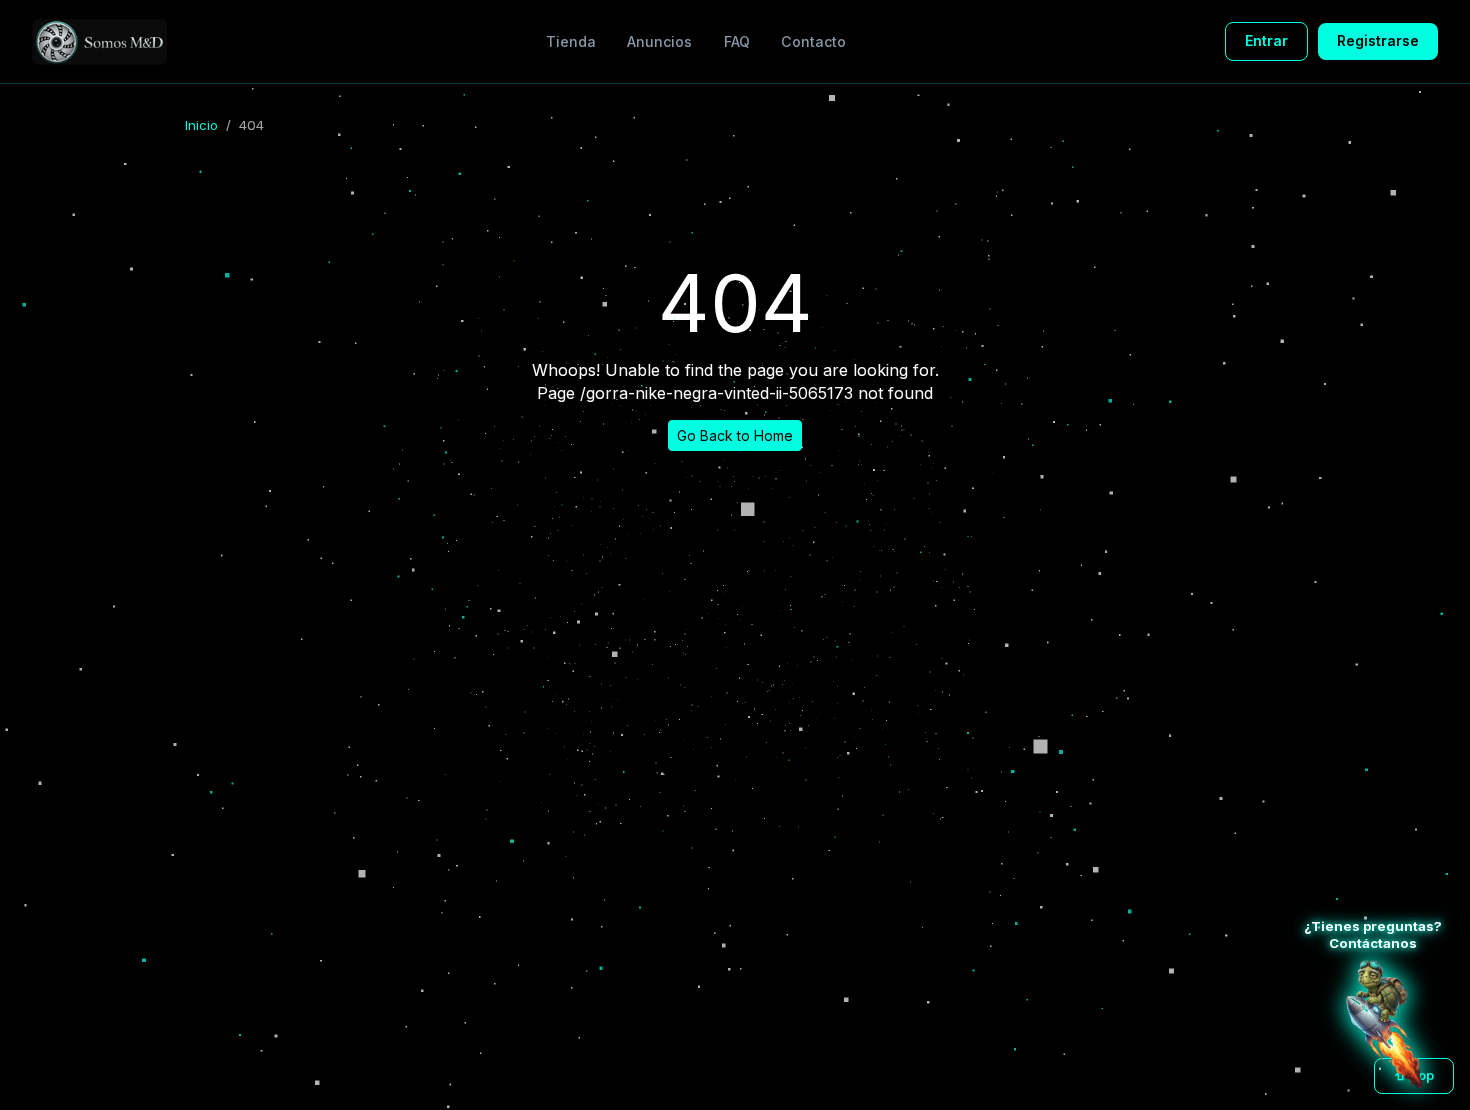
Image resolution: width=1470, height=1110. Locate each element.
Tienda (571, 41)
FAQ (737, 41)
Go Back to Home (735, 435)
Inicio (201, 125)
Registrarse (1378, 40)
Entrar (1266, 40)
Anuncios (659, 41)
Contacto (813, 41)
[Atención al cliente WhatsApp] (1384, 1024)
